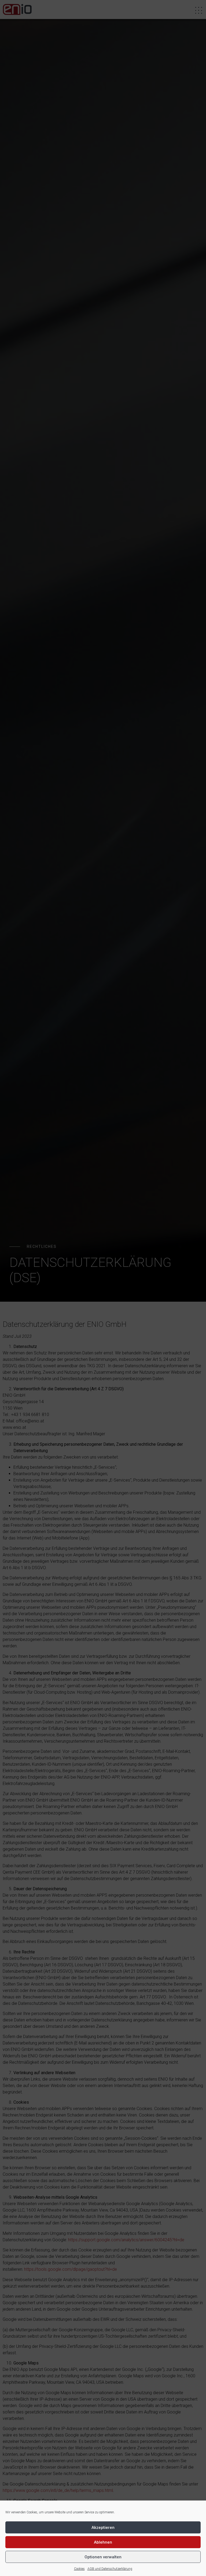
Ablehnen (103, 2542)
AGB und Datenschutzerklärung (110, 2569)
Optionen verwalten (103, 2557)
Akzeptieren (103, 2528)
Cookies (79, 2569)
